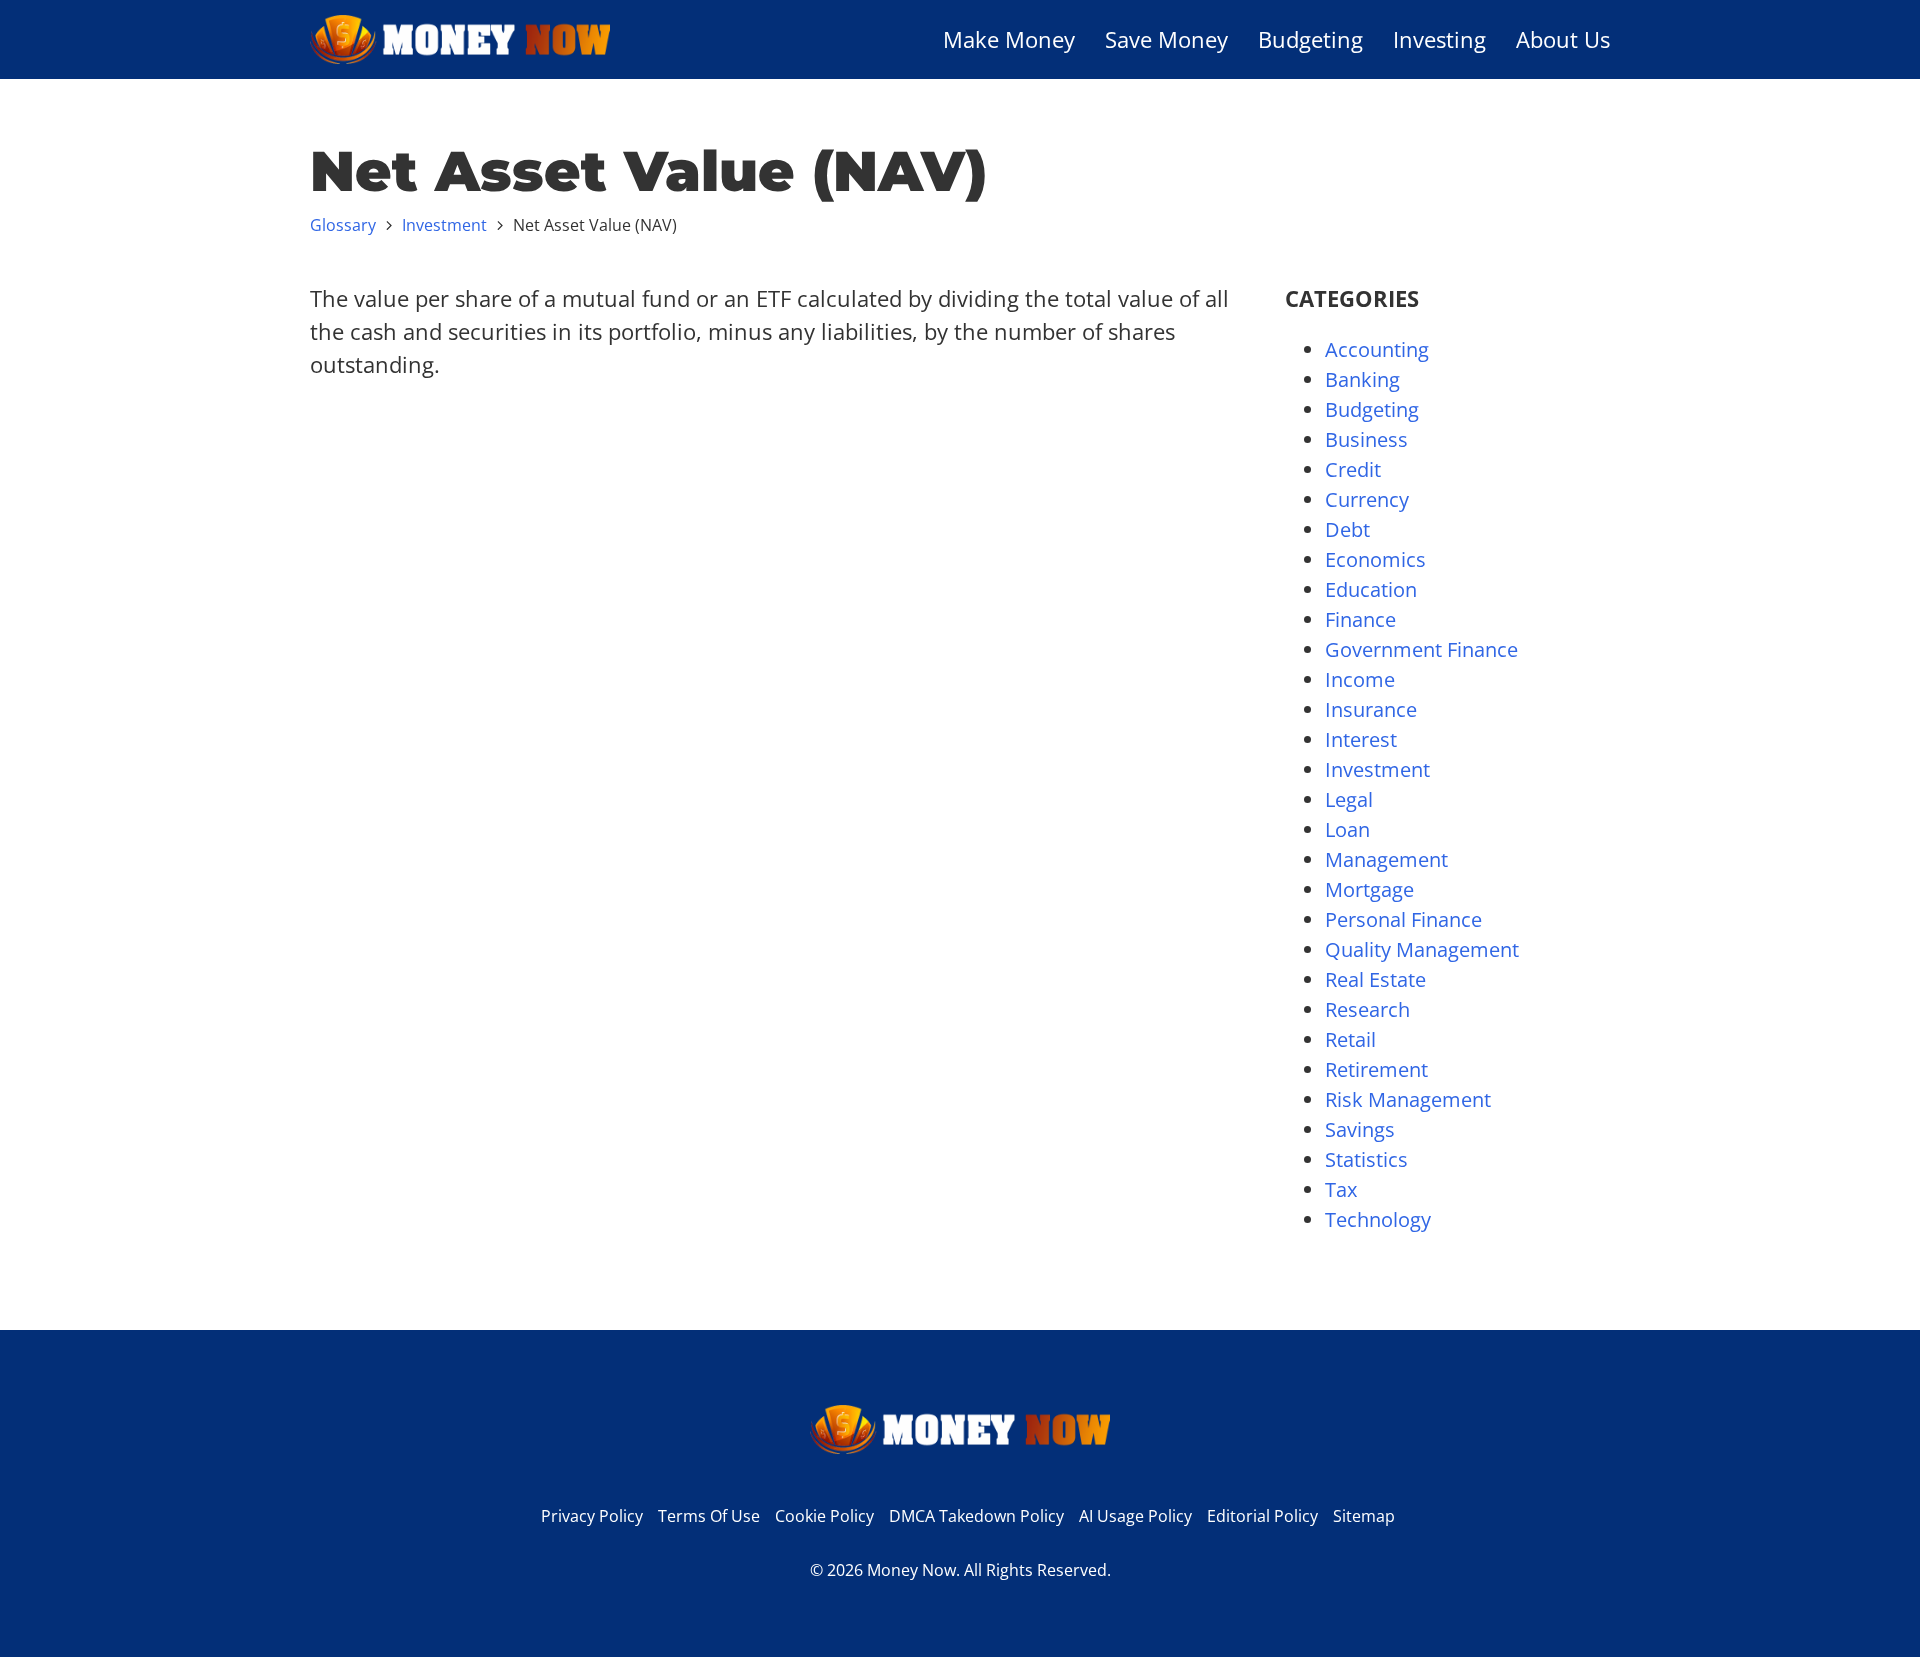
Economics (1375, 559)
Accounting (1377, 349)
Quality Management (1422, 949)
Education (1371, 589)
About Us (1563, 39)
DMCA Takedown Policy (976, 1516)
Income (1360, 679)
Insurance (1371, 709)
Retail (1350, 1039)
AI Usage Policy (1135, 1516)
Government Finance (1421, 649)
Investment (444, 225)
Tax (1341, 1189)
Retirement (1376, 1069)
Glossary (343, 225)
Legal (1349, 799)
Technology (1378, 1219)
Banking (1362, 379)
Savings (1360, 1129)
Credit (1353, 469)
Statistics (1366, 1159)
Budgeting (1310, 39)
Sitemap (1364, 1516)
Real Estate (1375, 979)
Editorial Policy (1262, 1516)
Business (1366, 439)
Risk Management (1408, 1099)
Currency (1367, 499)
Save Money (1166, 39)
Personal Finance (1403, 919)
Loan (1347, 829)
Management (1386, 859)
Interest (1361, 739)
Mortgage (1369, 889)
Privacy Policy (592, 1516)
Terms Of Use (709, 1516)
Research (1367, 1009)
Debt (1347, 529)
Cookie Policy (824, 1516)
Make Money (1009, 39)
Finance (1360, 619)
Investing (1439, 39)
